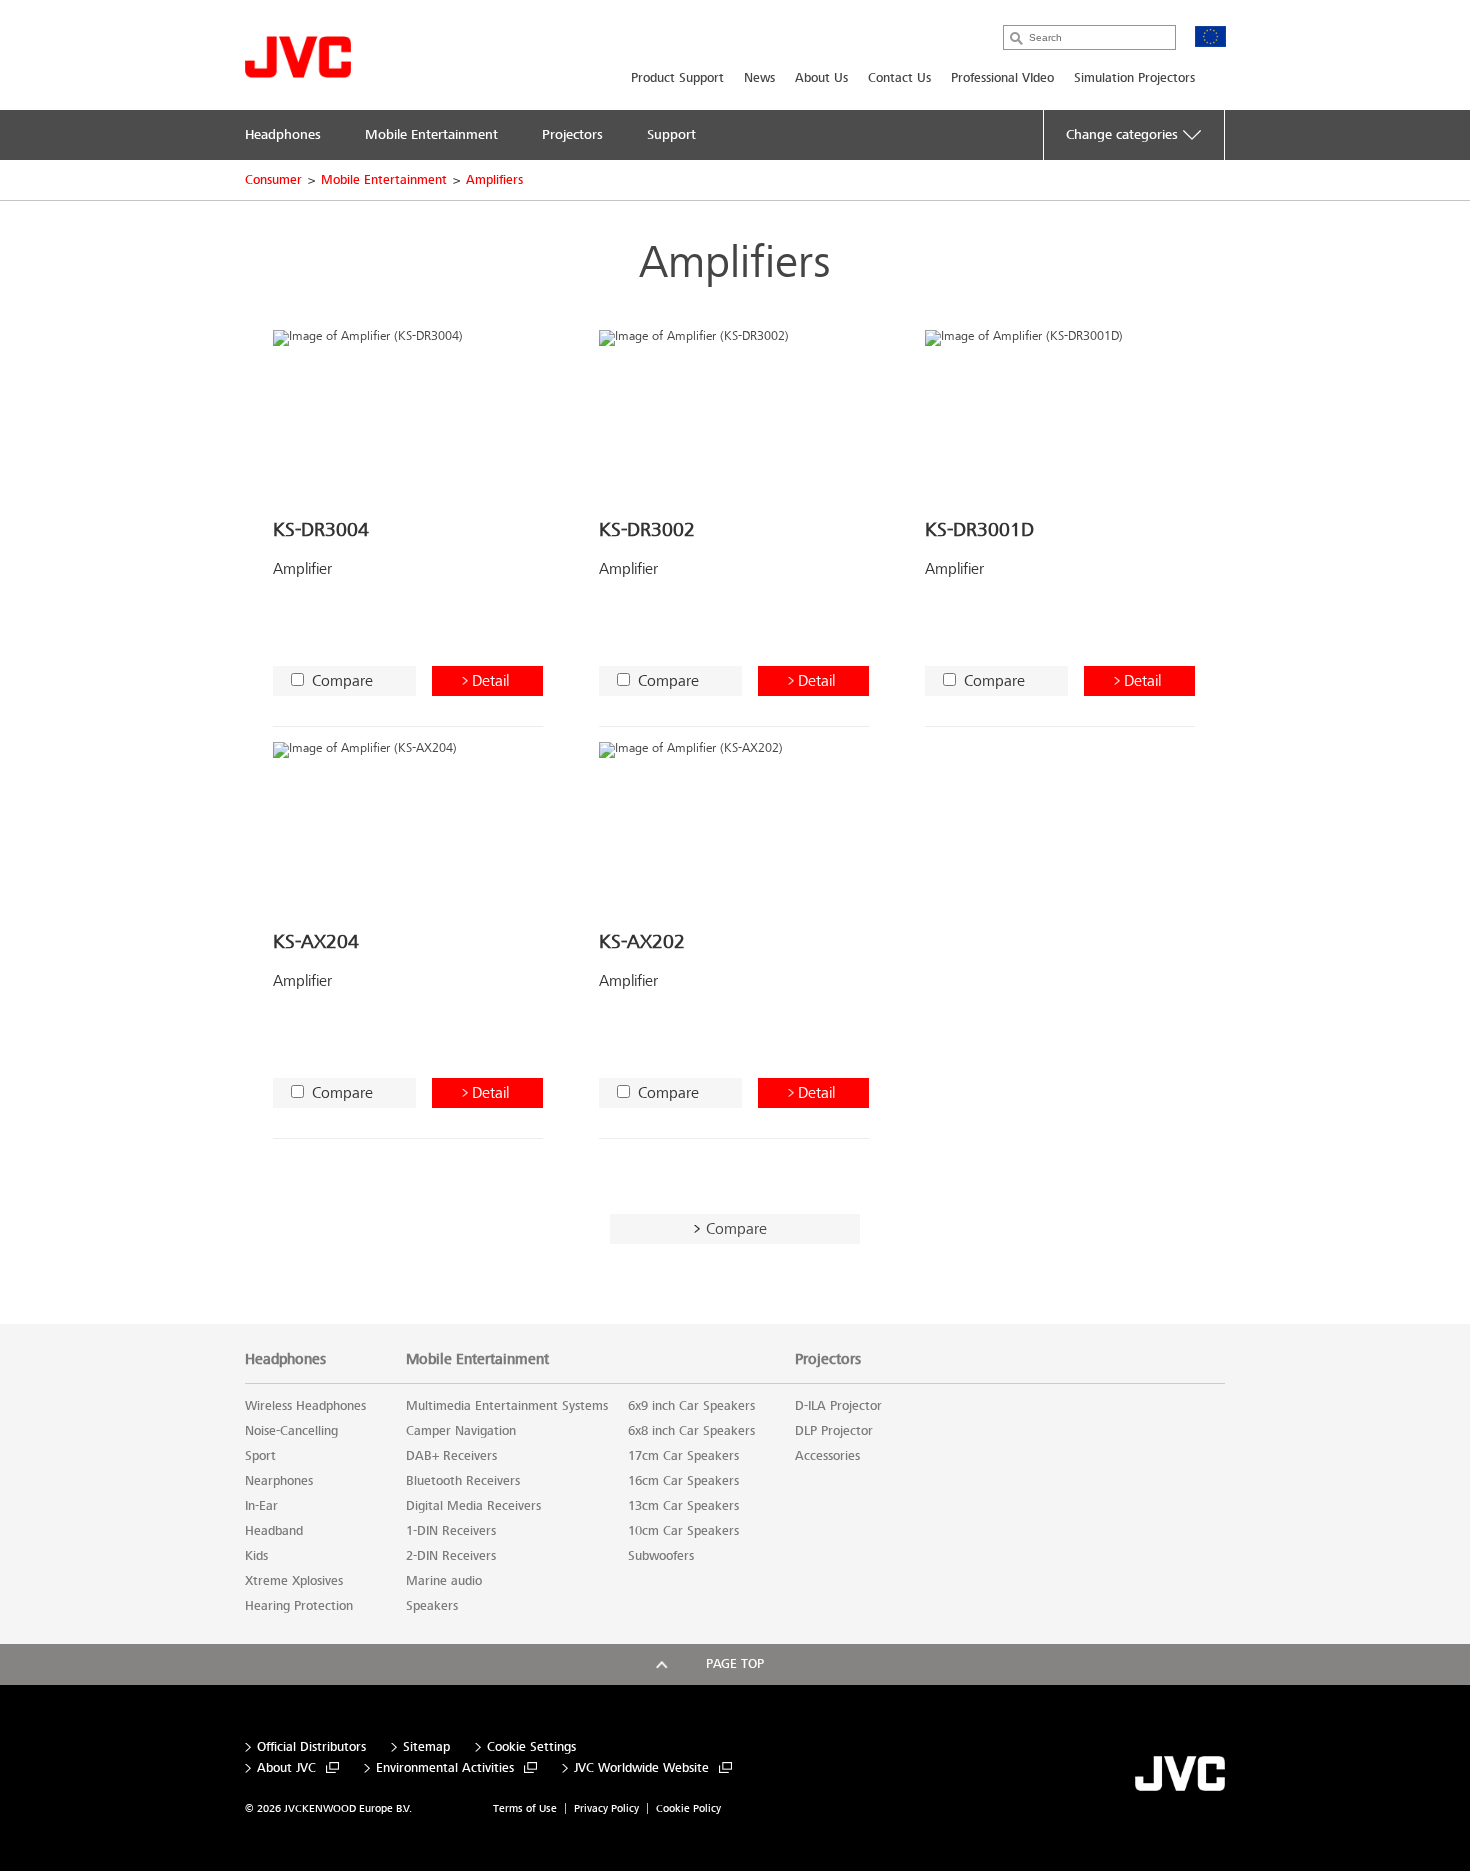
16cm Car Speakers (683, 1481)
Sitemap (426, 1747)
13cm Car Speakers (683, 1506)
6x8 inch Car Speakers (691, 1431)
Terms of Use (525, 1808)
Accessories (827, 1456)
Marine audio (444, 1581)
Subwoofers (661, 1556)
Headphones (285, 1359)
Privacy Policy (606, 1808)
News (759, 78)
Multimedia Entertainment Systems (507, 1406)
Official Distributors (311, 1747)
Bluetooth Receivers (463, 1481)
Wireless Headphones (305, 1406)
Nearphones (279, 1481)
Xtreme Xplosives (294, 1581)
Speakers (432, 1606)
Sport (260, 1456)
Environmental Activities (445, 1768)
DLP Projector (834, 1431)
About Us (821, 78)
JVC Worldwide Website (641, 1768)
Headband (274, 1531)
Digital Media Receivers (473, 1506)
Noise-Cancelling (291, 1431)
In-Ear (261, 1506)
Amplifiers (494, 180)
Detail (490, 680)
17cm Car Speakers (683, 1456)
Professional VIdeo (1002, 78)
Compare (342, 680)
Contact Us (899, 78)
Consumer (273, 180)
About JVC (286, 1768)
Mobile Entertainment (384, 180)
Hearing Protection (299, 1606)
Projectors (828, 1359)
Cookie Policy (688, 1808)
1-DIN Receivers (451, 1531)
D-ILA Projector (838, 1406)
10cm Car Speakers (683, 1531)
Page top (735, 1664)
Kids (256, 1556)
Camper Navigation (461, 1431)
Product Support (677, 78)
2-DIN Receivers (451, 1556)
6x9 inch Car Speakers (691, 1406)
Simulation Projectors (1134, 78)
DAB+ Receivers (451, 1456)
